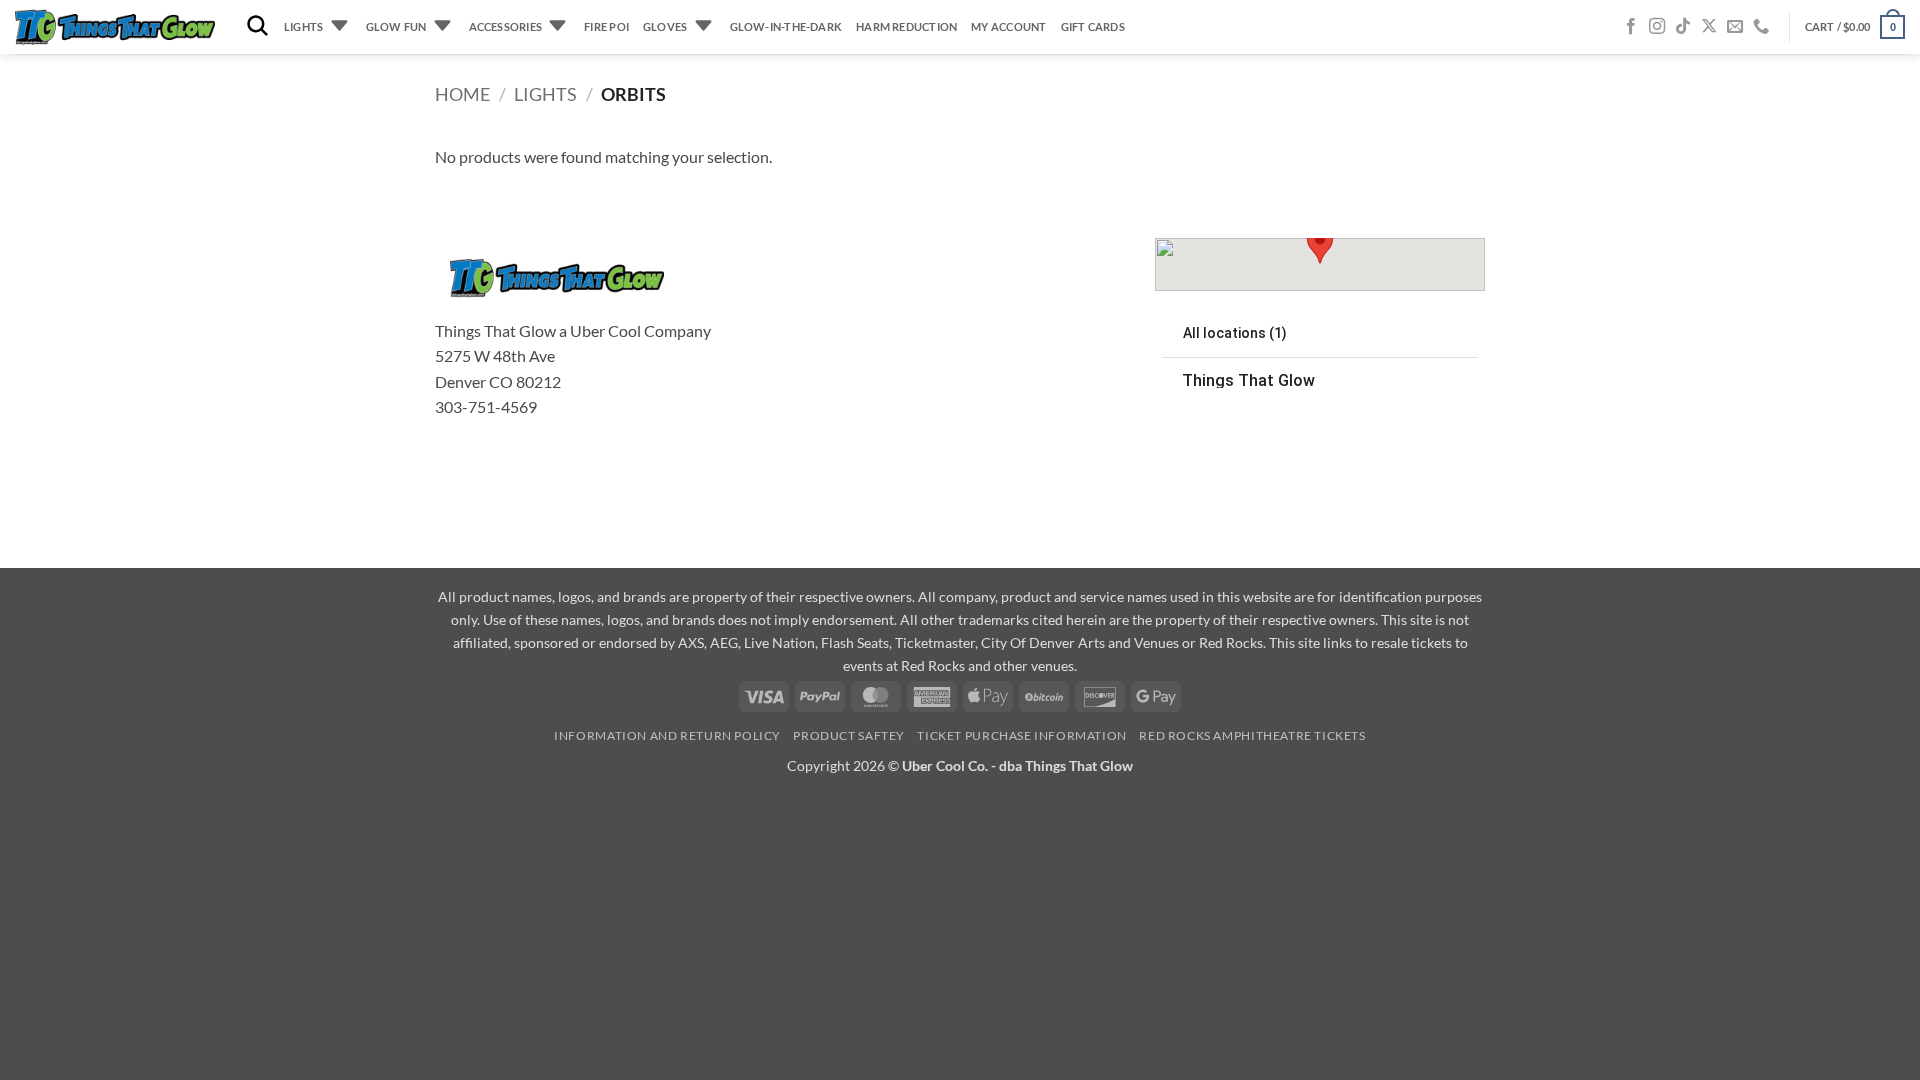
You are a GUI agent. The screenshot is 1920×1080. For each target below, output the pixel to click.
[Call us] (1761, 27)
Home (462, 94)
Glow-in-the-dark (786, 26)
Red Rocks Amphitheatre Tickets (1252, 735)
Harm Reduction (906, 26)
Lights (303, 26)
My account (1008, 26)
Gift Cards (1093, 26)
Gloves (665, 26)
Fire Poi (606, 26)
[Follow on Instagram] (1657, 27)
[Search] (257, 26)
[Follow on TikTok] (1683, 27)
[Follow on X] (1709, 27)
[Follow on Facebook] (1631, 27)
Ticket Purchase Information (1022, 735)
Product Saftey (849, 735)
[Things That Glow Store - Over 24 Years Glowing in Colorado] (115, 27)
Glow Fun (396, 26)
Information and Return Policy (667, 735)
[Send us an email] (1735, 27)
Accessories (505, 26)
